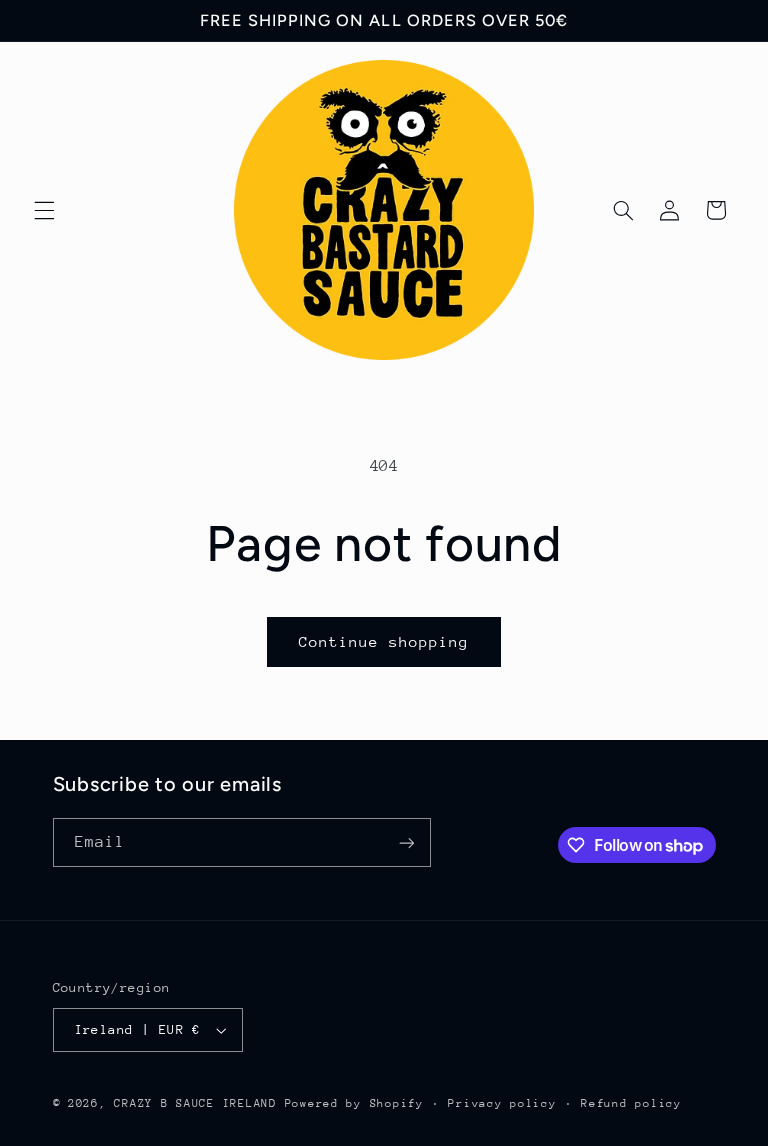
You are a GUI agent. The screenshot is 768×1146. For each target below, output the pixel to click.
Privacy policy (502, 1103)
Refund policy (631, 1103)
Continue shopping (384, 641)
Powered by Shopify (354, 1103)
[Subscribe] (406, 842)
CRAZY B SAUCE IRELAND (195, 1103)
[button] (44, 210)
